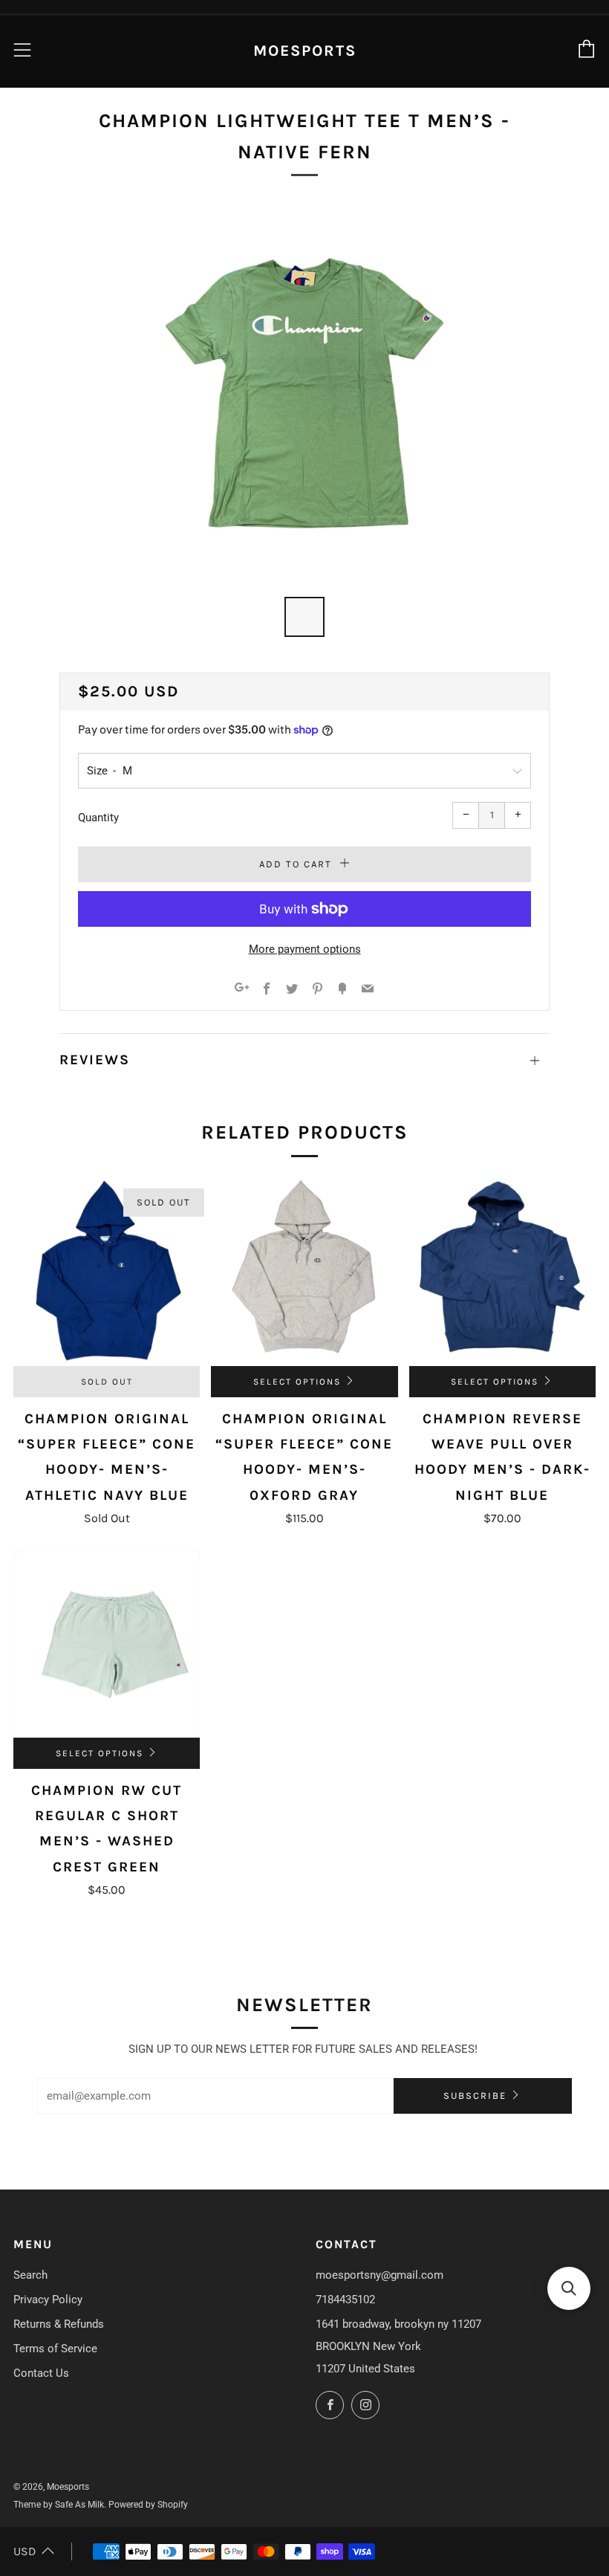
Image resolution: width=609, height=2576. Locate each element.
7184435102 (345, 2300)
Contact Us (41, 2373)
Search (30, 2275)
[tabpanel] (304, 393)
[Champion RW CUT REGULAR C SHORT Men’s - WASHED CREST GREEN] (107, 1644)
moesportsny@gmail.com (380, 2275)
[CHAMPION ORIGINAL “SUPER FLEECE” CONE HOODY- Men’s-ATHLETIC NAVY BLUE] (107, 1273)
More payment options (305, 949)
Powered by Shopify (148, 2505)
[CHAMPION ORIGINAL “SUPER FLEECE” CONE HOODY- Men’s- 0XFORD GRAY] (304, 1273)
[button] (569, 2288)
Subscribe (475, 2096)
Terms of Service (55, 2349)
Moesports (305, 51)
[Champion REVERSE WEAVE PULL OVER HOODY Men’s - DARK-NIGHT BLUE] (502, 1273)
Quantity (98, 818)
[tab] (304, 617)
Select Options (297, 1382)
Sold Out (107, 1382)
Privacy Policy (48, 2300)
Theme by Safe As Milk (59, 2505)
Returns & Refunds (59, 2324)
